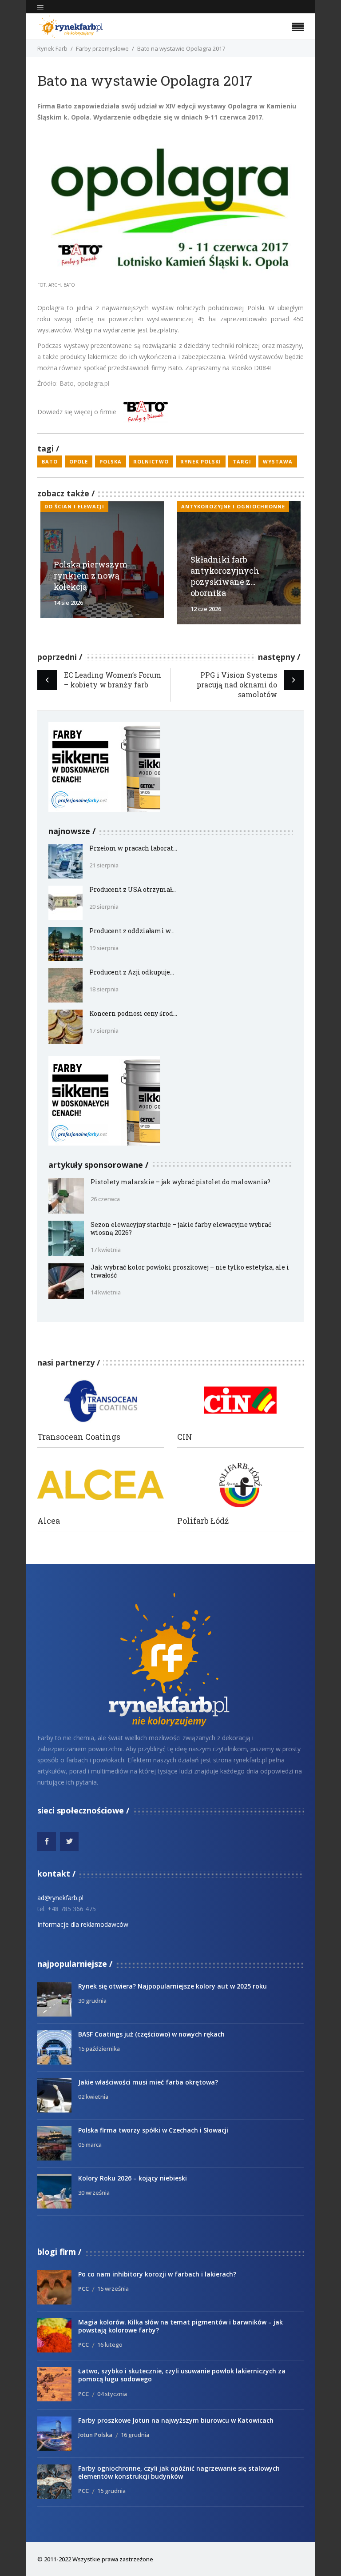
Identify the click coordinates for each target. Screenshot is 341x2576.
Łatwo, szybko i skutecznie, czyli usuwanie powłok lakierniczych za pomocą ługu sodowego (182, 2375)
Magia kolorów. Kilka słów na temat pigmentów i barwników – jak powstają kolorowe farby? (180, 2326)
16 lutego (110, 2344)
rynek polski (201, 461)
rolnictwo (151, 461)
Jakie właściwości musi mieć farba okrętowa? (148, 2082)
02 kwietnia (93, 2097)
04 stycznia (112, 2394)
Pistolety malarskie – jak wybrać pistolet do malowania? (180, 1182)
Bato (50, 461)
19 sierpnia (104, 948)
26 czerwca (105, 1199)
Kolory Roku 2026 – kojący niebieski (133, 2178)
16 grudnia (135, 2435)
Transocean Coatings (79, 1437)
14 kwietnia (106, 1292)
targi (242, 461)
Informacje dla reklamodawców (83, 1924)
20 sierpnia (104, 907)
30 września (94, 2193)
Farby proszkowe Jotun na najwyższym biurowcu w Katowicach (176, 2420)
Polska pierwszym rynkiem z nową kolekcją (91, 575)
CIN (185, 1437)
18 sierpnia (104, 989)
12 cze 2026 (206, 609)
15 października (99, 2049)
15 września (113, 2288)
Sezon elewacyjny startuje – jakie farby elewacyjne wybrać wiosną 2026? (181, 1228)
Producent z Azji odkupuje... (132, 972)
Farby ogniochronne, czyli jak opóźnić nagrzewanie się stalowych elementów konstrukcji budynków (179, 2472)
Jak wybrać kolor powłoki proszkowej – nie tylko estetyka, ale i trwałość (190, 1271)
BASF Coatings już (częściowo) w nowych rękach (151, 2034)
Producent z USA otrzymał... (133, 889)
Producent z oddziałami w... (132, 931)
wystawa (278, 461)
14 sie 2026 (68, 603)
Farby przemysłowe (102, 48)
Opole (79, 461)
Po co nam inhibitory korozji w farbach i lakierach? (157, 2274)
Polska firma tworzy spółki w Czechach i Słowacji (153, 2130)
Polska (111, 461)
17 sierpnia (104, 1030)
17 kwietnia (106, 1250)
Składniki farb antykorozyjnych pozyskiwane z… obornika (225, 576)
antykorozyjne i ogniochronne (233, 506)
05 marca (90, 2145)
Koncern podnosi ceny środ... (133, 1013)
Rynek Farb (52, 48)
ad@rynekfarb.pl (60, 1898)
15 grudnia (111, 2491)
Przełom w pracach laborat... (133, 848)
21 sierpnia (104, 865)
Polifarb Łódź (203, 1521)
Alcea (49, 1521)
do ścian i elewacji (74, 506)
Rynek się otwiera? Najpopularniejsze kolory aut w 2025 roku (172, 1986)
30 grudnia (92, 2001)
